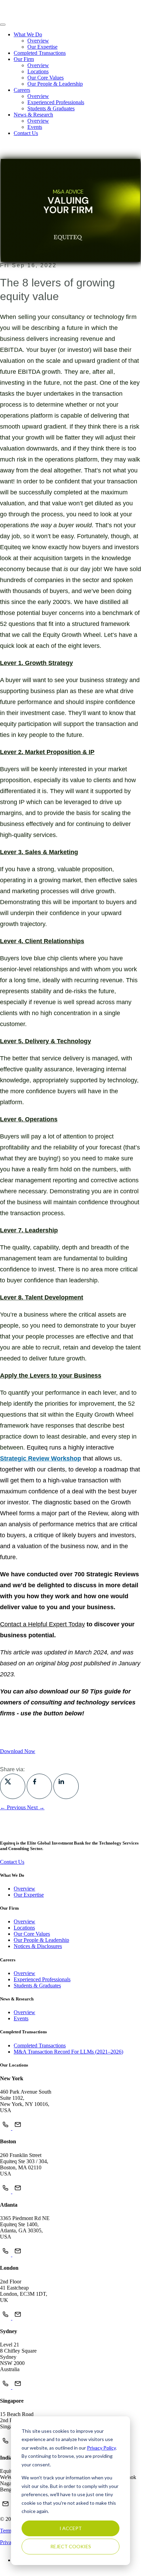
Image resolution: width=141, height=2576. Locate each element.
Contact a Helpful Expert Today (42, 1624)
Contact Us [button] (26, 133)
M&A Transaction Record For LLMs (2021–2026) (68, 2052)
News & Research (33, 115)
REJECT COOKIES (71, 2546)
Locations (38, 71)
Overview (38, 41)
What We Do (28, 34)
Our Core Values (46, 78)
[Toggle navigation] (3, 25)
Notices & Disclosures (38, 1946)
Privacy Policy (101, 2448)
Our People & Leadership (55, 84)
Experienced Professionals (56, 102)
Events (35, 127)
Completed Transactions (40, 53)
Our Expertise (42, 47)
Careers (22, 90)
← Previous (14, 1807)
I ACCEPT (71, 2528)
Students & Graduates (51, 108)
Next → (36, 1807)
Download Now (18, 1751)
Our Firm (24, 59)
